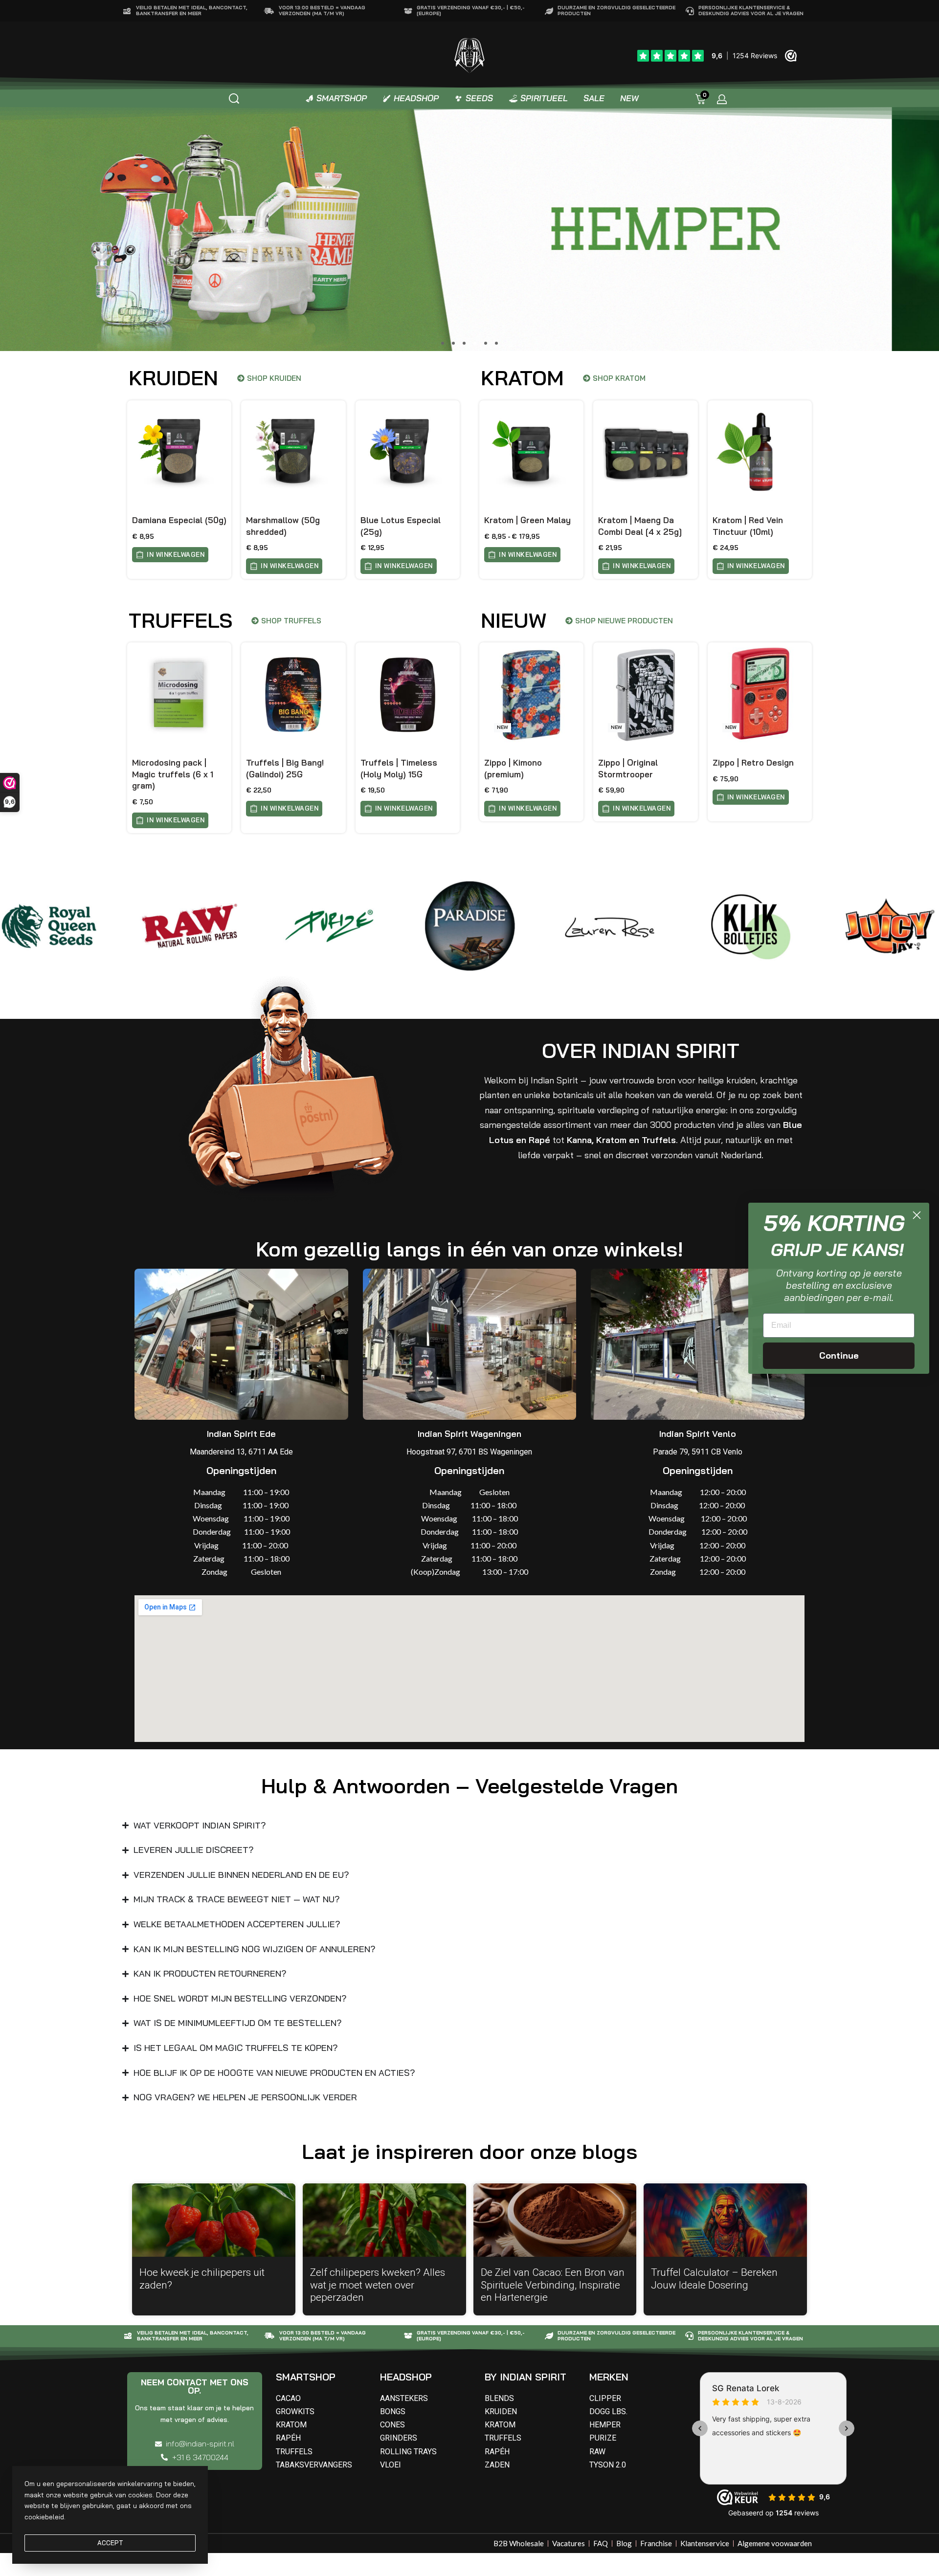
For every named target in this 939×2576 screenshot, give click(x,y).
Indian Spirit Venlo (698, 1434)
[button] (443, 343)
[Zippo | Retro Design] (760, 694)
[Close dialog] (917, 1215)
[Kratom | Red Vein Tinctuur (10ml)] (760, 452)
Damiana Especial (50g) (179, 520)
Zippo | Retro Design (753, 762)
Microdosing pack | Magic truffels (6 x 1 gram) (173, 774)
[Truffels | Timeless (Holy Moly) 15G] (408, 694)
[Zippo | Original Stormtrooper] (645, 694)
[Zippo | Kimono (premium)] (531, 694)
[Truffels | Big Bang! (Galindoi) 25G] (293, 694)
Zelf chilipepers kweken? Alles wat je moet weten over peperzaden (378, 2285)
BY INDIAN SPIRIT (525, 2377)
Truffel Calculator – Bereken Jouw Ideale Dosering (714, 2279)
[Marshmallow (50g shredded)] (293, 452)
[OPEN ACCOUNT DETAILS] (722, 99)
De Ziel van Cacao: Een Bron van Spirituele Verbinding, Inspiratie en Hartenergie (553, 2285)
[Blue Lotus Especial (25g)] (408, 452)
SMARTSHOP (306, 2377)
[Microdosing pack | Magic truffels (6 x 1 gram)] (179, 694)
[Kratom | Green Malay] (531, 452)
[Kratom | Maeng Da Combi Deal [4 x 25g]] (645, 452)
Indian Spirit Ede (241, 1434)
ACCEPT (110, 2543)
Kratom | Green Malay (527, 520)
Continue (839, 1355)
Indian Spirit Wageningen (469, 1434)
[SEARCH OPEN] (234, 99)
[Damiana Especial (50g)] (179, 452)
